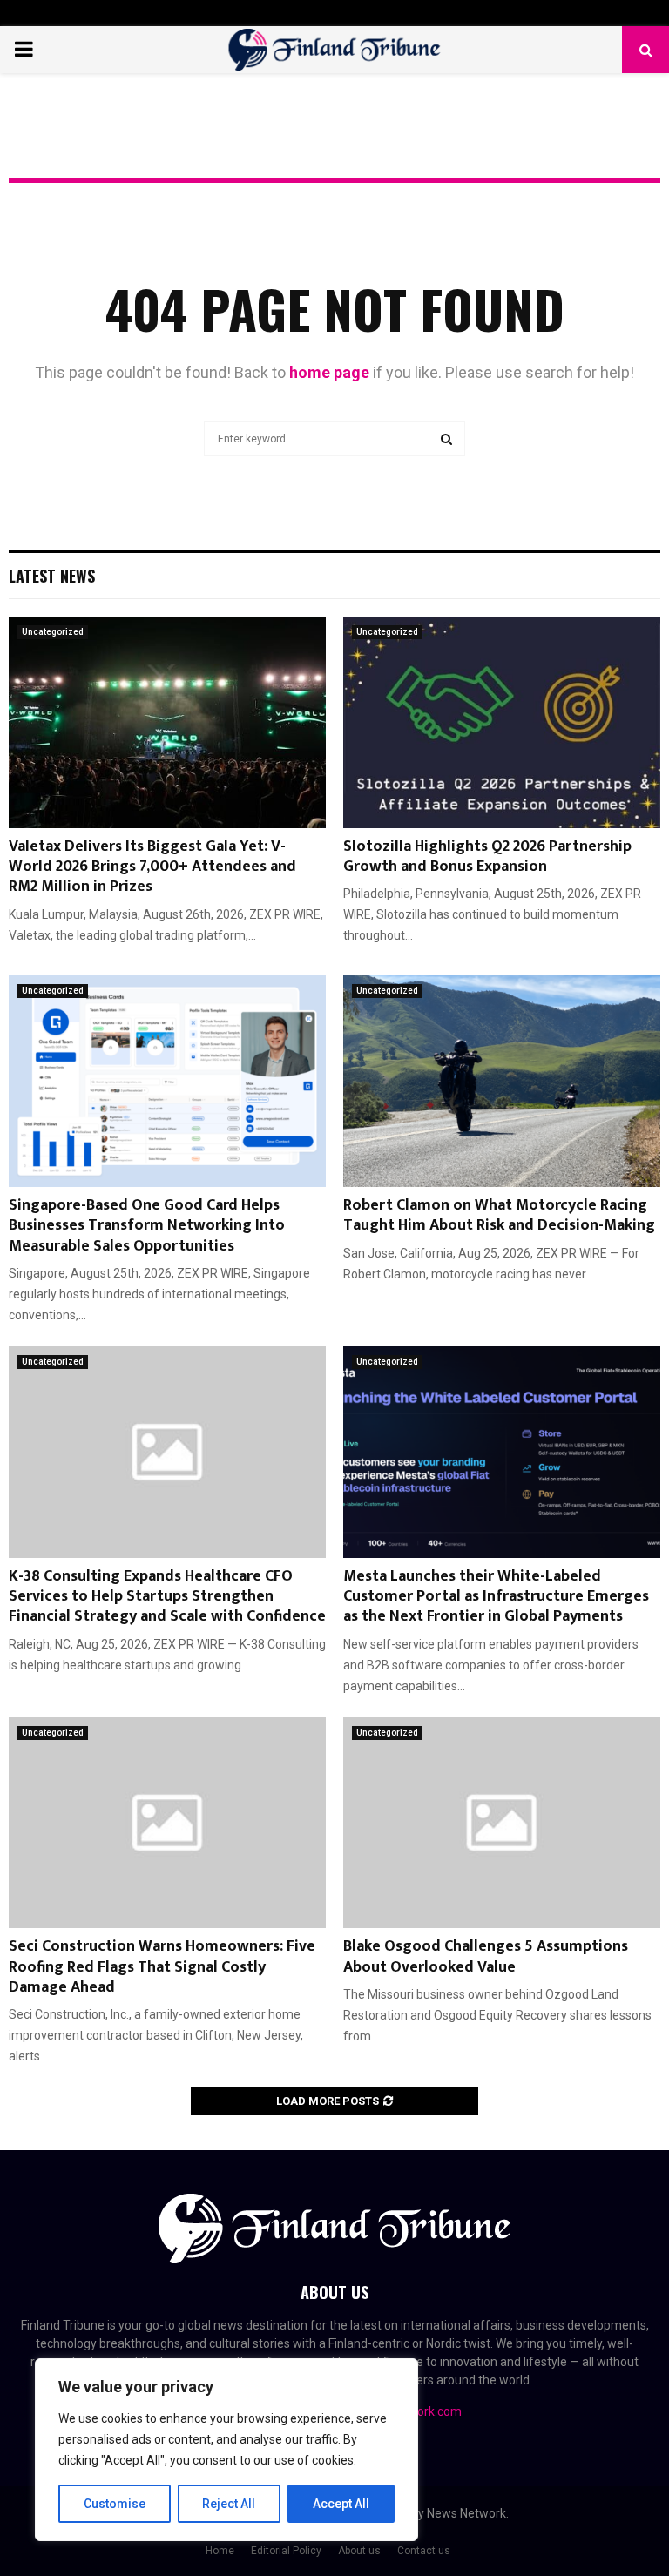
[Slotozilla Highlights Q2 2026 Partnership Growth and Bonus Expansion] (502, 722)
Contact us (424, 2551)
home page (329, 372)
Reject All (229, 2504)
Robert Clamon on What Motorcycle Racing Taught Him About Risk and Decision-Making (499, 1215)
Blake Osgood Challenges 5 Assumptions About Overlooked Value (486, 1956)
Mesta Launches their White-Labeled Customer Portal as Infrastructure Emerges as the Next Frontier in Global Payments (496, 1597)
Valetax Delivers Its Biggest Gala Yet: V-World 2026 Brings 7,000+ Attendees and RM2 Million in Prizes (152, 867)
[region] (226, 2450)
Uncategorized (53, 632)
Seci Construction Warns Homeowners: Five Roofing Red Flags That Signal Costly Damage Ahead (162, 1967)
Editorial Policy (286, 2551)
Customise (115, 2504)
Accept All (341, 2504)
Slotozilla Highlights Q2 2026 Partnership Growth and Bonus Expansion (487, 856)
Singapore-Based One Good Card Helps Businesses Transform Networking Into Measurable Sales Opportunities (147, 1226)
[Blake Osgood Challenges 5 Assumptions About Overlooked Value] (502, 1823)
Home (220, 2551)
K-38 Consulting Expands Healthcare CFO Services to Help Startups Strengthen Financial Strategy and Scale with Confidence (167, 1597)
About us (359, 2551)
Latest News (52, 576)
